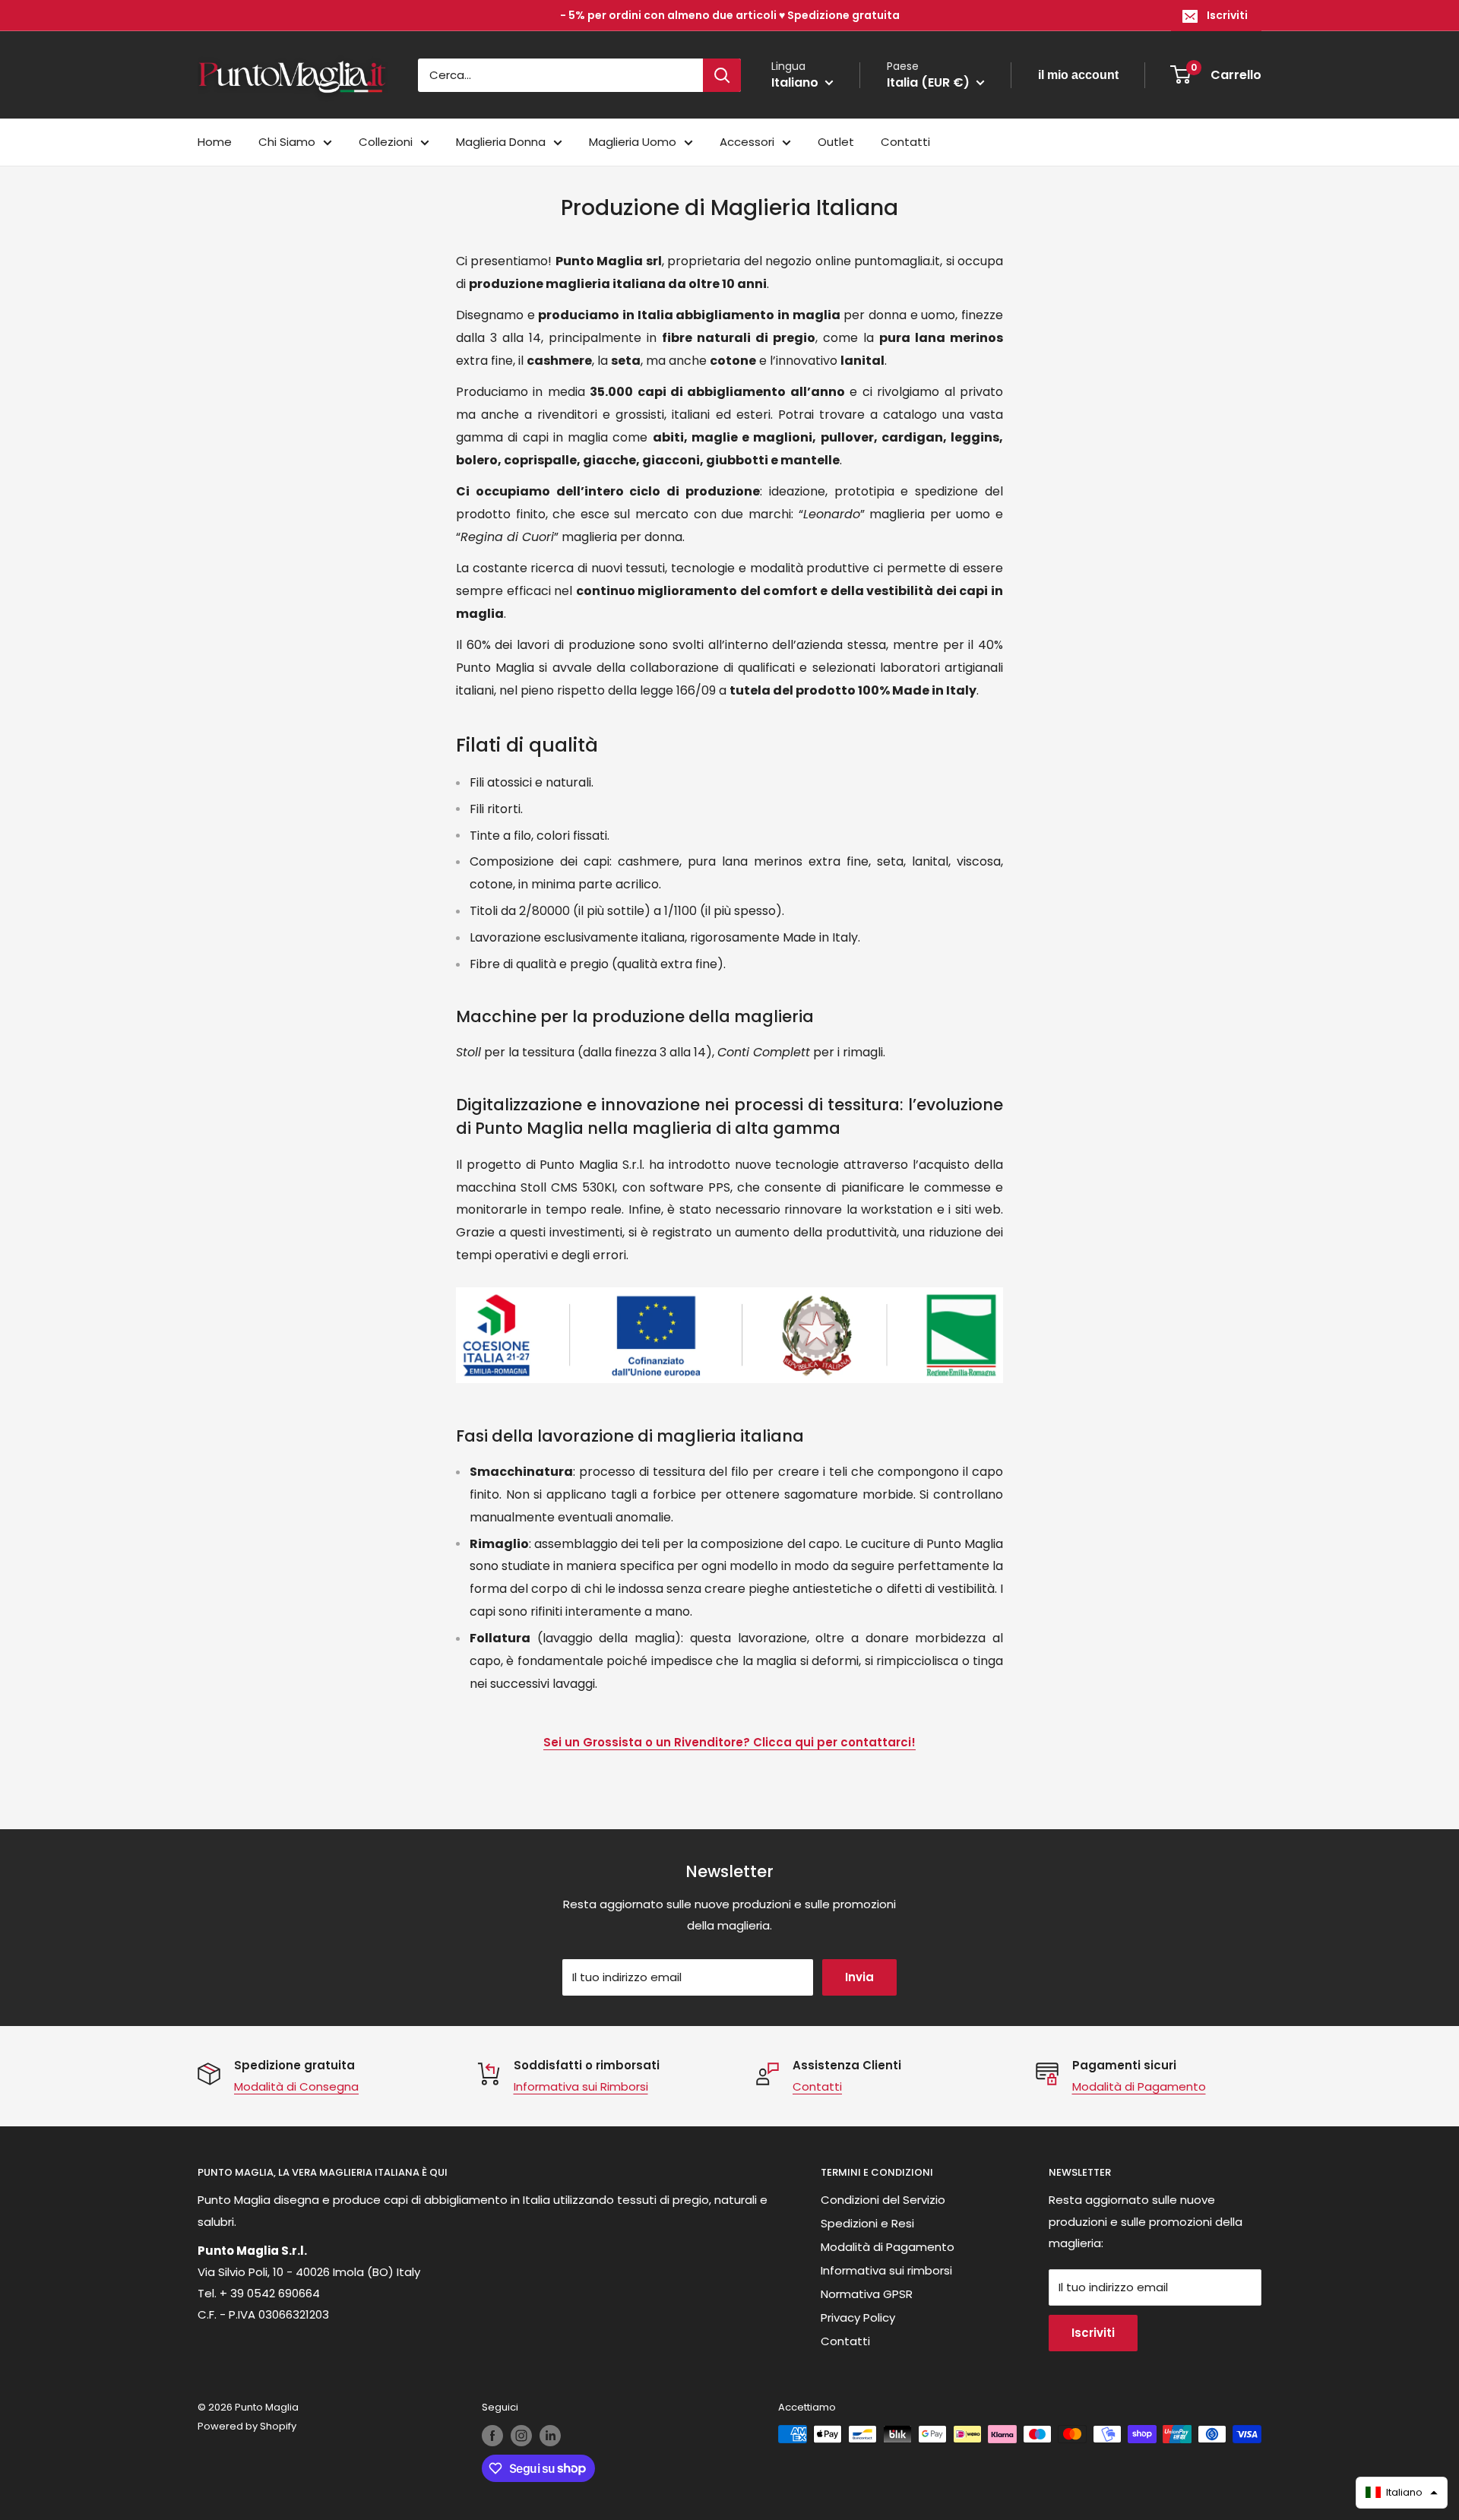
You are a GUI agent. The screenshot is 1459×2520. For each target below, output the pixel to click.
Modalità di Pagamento (1139, 2086)
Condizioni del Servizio (883, 2200)
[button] (1402, 2493)
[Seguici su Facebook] (492, 2436)
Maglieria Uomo (633, 142)
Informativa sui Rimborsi (581, 2086)
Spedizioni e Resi (867, 2223)
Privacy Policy (858, 2317)
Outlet (836, 142)
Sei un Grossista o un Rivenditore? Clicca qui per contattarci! (729, 1742)
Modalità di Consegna (296, 2086)
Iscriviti (1227, 15)
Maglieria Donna (501, 142)
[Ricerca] (722, 75)
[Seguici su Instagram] (521, 2436)
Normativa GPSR (867, 2294)
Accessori (747, 142)
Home (215, 142)
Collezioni (386, 142)
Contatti (905, 142)
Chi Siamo (287, 142)
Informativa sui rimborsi (886, 2270)
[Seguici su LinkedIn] (550, 2436)
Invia (859, 1977)
